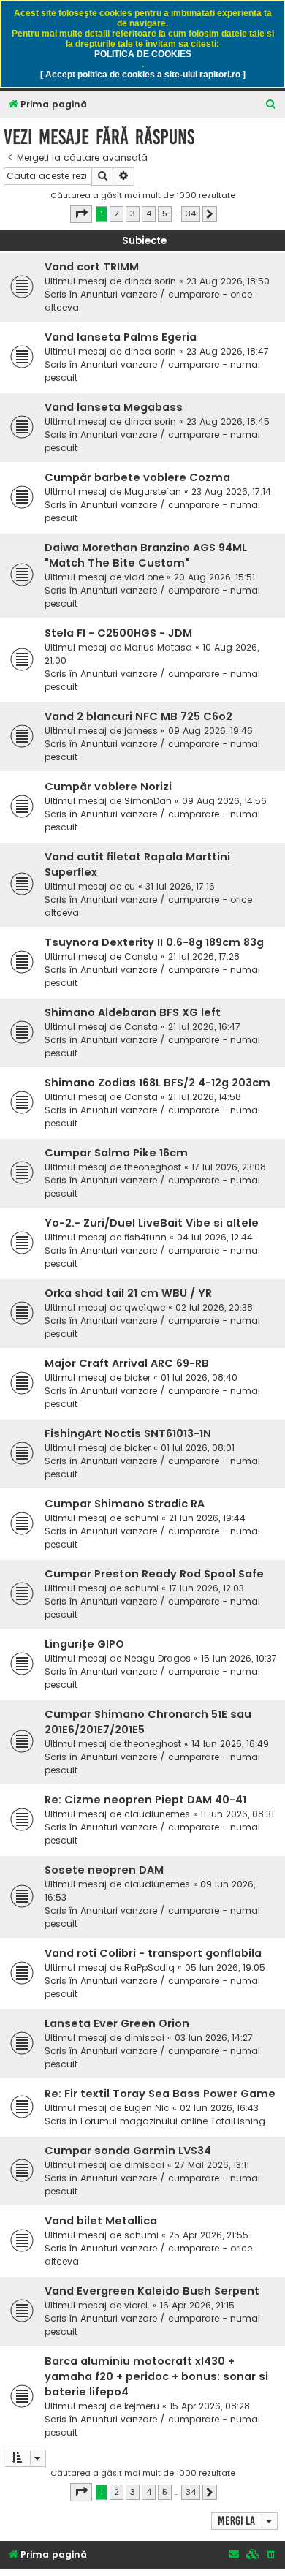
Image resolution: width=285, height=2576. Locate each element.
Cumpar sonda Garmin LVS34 (128, 2151)
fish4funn (145, 1237)
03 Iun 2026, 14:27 (214, 2038)
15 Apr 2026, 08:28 (210, 2406)
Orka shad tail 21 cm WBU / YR (128, 1293)
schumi (141, 1518)
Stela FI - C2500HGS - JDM (118, 633)
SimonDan (148, 801)
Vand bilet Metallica (101, 2221)
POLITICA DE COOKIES (143, 54)
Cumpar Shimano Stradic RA (125, 1504)
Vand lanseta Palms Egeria (121, 337)
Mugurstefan (153, 492)
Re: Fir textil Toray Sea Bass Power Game (160, 2094)
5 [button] (165, 213)
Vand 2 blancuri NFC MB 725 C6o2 (138, 716)
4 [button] (149, 213)
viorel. (137, 2305)
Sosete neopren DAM (104, 1870)
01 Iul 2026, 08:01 (198, 1448)
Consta (141, 956)
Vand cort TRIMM (92, 267)
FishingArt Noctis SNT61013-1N (128, 1433)
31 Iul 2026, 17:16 (180, 886)
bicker (137, 1378)
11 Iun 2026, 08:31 (237, 1814)
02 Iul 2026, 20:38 (214, 1307)
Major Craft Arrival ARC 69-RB (127, 1363)
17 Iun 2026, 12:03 (206, 1588)
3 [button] (133, 213)
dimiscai (144, 2038)
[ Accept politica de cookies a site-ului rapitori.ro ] (143, 75)
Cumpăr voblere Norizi (108, 787)
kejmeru (142, 2406)
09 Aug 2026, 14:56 (224, 801)
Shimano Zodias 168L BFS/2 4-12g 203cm (157, 1083)
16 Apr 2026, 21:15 (197, 2305)
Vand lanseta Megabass (114, 407)
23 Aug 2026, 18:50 (228, 281)
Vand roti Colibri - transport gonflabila (153, 1953)
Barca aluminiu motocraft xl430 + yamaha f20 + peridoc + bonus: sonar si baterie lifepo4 (156, 2376)
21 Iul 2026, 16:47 (204, 1027)
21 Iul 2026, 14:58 (205, 1097)
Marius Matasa (158, 647)
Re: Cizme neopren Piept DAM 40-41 (145, 1800)
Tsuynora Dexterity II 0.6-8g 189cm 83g (154, 942)
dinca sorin (150, 281)
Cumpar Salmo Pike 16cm (116, 1153)
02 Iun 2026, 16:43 (219, 2108)
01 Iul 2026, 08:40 (199, 1378)
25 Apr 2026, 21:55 (209, 2235)
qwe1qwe (145, 1307)
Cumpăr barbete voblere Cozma (137, 477)
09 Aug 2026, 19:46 (210, 731)
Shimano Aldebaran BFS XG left (133, 1012)
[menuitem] (271, 105)
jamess (141, 731)
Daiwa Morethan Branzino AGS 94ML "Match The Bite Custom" (146, 555)
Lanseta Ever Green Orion (117, 2023)
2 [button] (117, 213)
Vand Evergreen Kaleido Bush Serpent (152, 2291)
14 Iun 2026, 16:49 (230, 1744)
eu (130, 886)
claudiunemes (157, 1814)
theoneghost (153, 1167)
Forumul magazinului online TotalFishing (173, 2121)
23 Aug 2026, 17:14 (231, 492)
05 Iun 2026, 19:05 (225, 1967)
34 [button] (191, 213)
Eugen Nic (147, 2108)
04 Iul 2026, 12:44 (215, 1237)
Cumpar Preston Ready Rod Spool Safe (154, 1574)
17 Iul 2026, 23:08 (229, 1167)
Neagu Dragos (157, 1658)
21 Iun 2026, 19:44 (207, 1518)
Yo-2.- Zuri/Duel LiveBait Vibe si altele (152, 1223)
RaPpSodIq (149, 1967)
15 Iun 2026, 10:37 (239, 1658)
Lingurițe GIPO (84, 1644)
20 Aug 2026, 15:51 (214, 577)
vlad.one (144, 577)
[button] (81, 214)
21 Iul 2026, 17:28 (204, 956)
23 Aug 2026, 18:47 (228, 351)
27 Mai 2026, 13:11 (212, 2165)
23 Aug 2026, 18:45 (228, 421)
